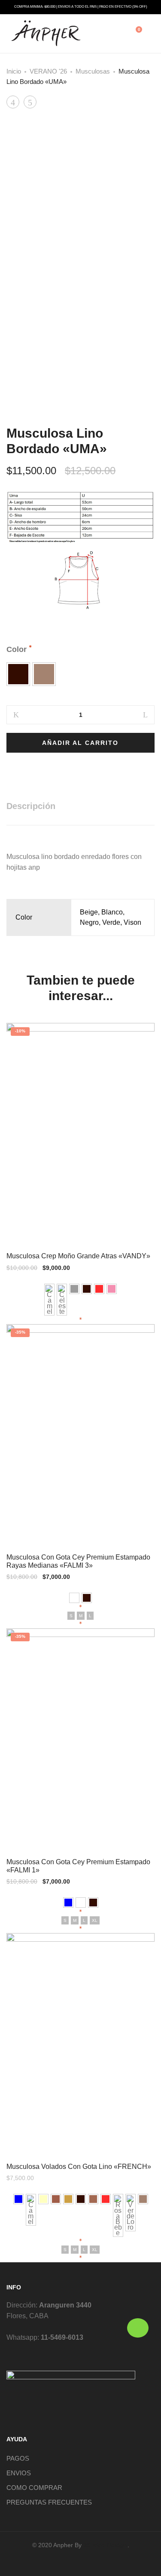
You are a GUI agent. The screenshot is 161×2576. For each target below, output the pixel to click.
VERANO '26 (48, 71)
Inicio (14, 71)
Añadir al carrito (80, 743)
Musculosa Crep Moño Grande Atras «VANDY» (78, 1256)
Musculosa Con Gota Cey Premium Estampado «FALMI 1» (78, 1866)
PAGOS (18, 2458)
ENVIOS (19, 2473)
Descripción (31, 806)
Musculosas (93, 71)
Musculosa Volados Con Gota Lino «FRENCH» (79, 2167)
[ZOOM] (140, 136)
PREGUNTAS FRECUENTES (49, 2502)
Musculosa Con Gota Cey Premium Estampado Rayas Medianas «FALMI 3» (78, 1561)
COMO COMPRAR (34, 2488)
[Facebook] (73, 2561)
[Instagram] (88, 2561)
